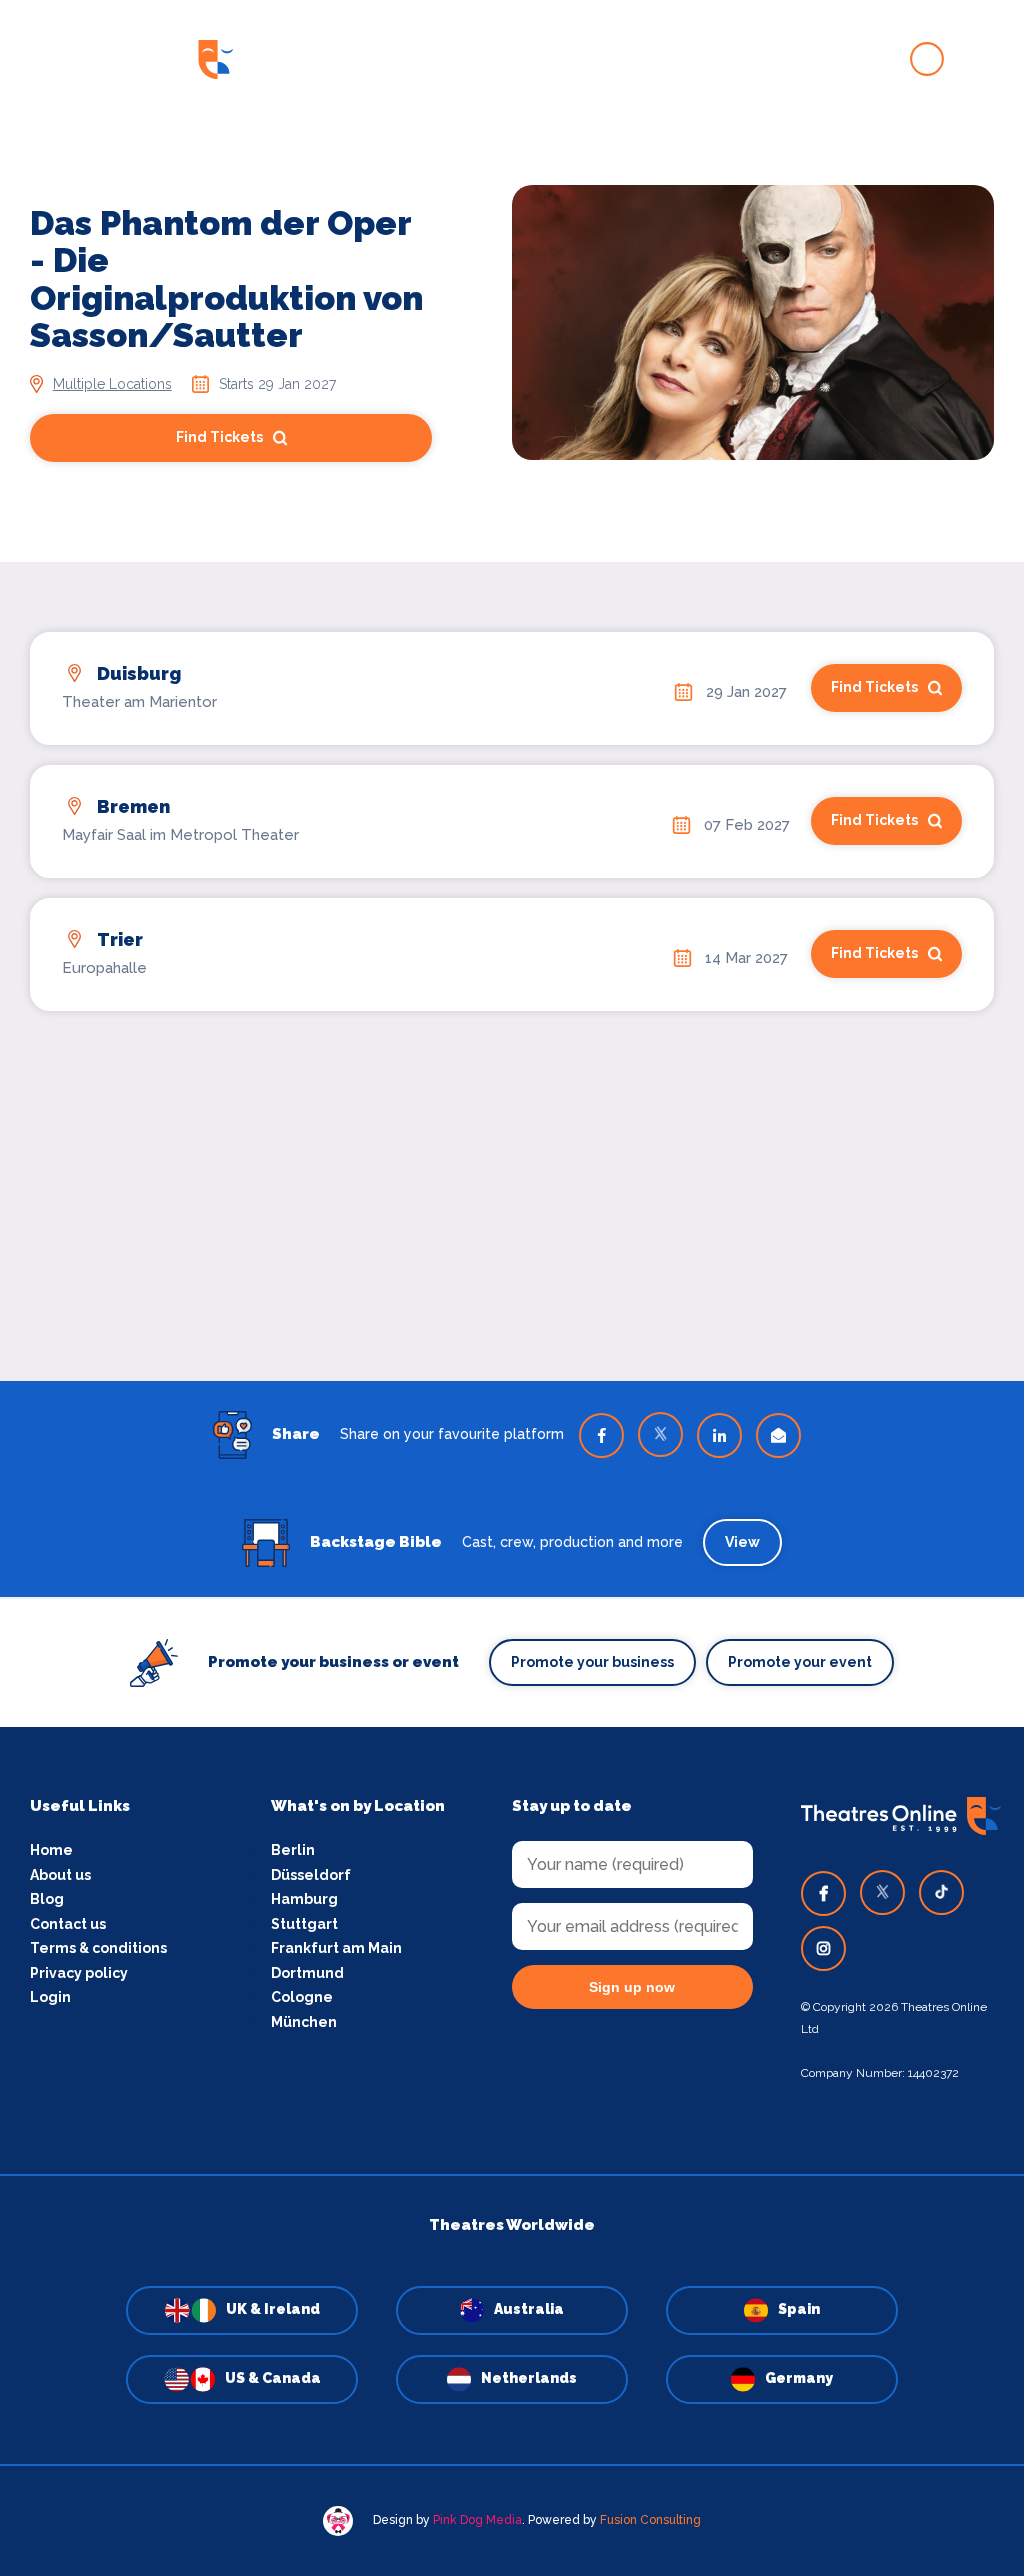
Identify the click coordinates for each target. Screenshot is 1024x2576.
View (742, 1542)
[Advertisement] (512, 1171)
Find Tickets (219, 437)
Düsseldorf (311, 1875)
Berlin (293, 1850)
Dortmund (307, 1973)
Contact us (68, 1924)
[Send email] (778, 1435)
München (304, 2022)
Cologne (302, 1997)
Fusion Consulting (650, 2520)
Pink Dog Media (477, 2520)
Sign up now (632, 1987)
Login (50, 1997)
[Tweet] (660, 1434)
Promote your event (800, 1662)
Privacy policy (79, 1973)
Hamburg (304, 1899)
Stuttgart (304, 1924)
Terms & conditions (98, 1948)
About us (60, 1875)
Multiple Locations (112, 384)
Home (51, 1850)
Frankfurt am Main (336, 1948)
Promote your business (592, 1662)
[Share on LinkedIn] (719, 1435)
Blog (47, 1899)
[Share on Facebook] (601, 1435)
